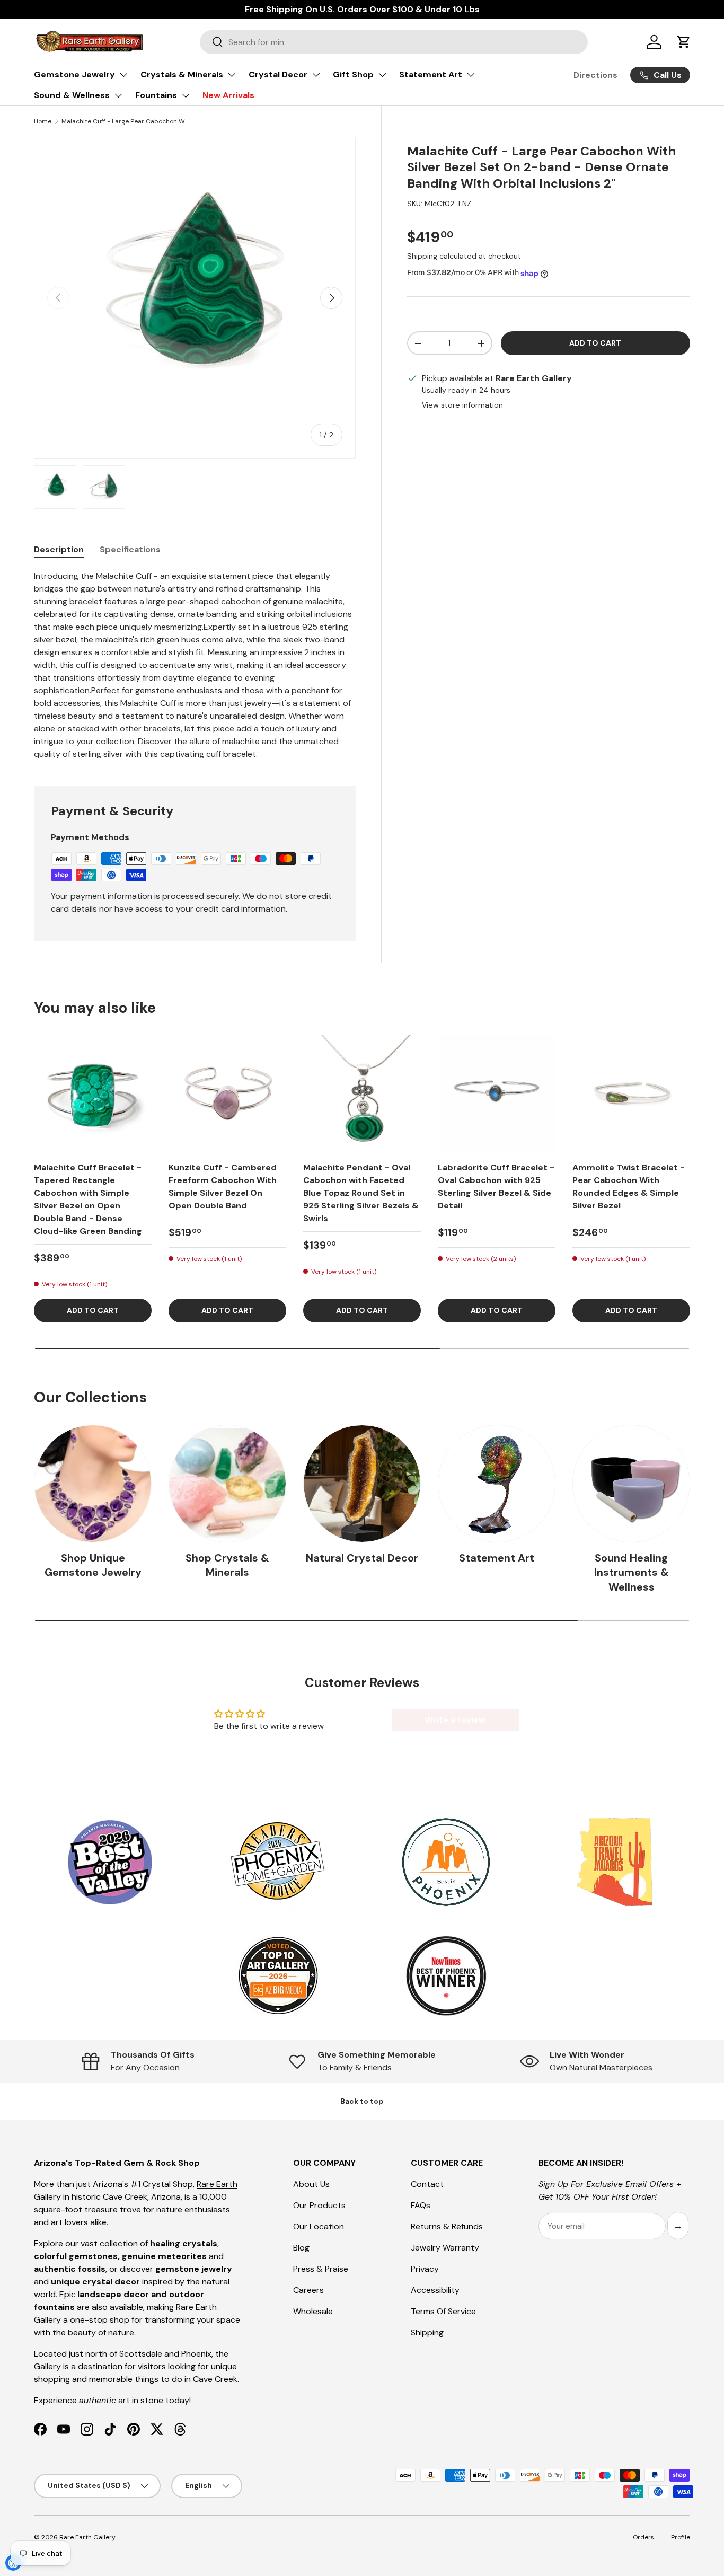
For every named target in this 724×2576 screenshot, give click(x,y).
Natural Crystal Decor (362, 1558)
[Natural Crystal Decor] (362, 1484)
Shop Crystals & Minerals (227, 1565)
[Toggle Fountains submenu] (186, 95)
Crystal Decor (278, 74)
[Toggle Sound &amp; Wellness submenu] (118, 95)
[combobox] (394, 42)
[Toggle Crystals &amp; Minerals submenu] (232, 75)
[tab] (59, 549)
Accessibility (435, 2290)
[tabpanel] (195, 665)
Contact (427, 2184)
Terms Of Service (443, 2311)
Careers (308, 2290)
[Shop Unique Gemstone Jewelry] (93, 1484)
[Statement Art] (497, 1484)
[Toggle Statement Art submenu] (471, 75)
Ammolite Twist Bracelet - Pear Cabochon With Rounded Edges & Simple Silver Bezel (629, 1186)
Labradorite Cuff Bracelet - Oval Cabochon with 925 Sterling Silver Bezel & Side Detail (496, 1186)
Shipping (422, 257)
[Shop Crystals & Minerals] (227, 1484)
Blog (301, 2248)
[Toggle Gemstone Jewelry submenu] (123, 75)
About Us (311, 2184)
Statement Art (431, 74)
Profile (681, 2537)
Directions (595, 75)
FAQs (421, 2205)
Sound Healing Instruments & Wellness (632, 1573)
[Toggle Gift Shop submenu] (382, 75)
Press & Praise (321, 2269)
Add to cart (595, 343)
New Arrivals (228, 95)
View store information (462, 405)
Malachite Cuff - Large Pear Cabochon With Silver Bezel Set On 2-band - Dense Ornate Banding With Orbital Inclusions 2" (125, 121)
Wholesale (313, 2311)
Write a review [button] (455, 1720)
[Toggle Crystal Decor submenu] (316, 75)
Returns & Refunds (447, 2226)
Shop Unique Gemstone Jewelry (93, 1565)
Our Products (319, 2205)
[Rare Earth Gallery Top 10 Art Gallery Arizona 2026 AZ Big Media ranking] (278, 1977)
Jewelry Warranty (445, 2248)
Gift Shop (353, 74)
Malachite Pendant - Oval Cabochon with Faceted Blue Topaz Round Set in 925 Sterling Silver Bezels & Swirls (361, 1193)
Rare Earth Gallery (87, 2537)
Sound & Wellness (72, 95)
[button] (684, 42)
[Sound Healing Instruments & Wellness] (631, 1484)
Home (43, 121)
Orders (643, 2537)
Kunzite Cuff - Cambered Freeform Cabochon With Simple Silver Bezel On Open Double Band (223, 1186)
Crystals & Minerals (182, 74)
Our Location (319, 2226)
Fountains (156, 95)
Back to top (362, 2101)
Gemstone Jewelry (74, 74)
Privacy (425, 2269)
